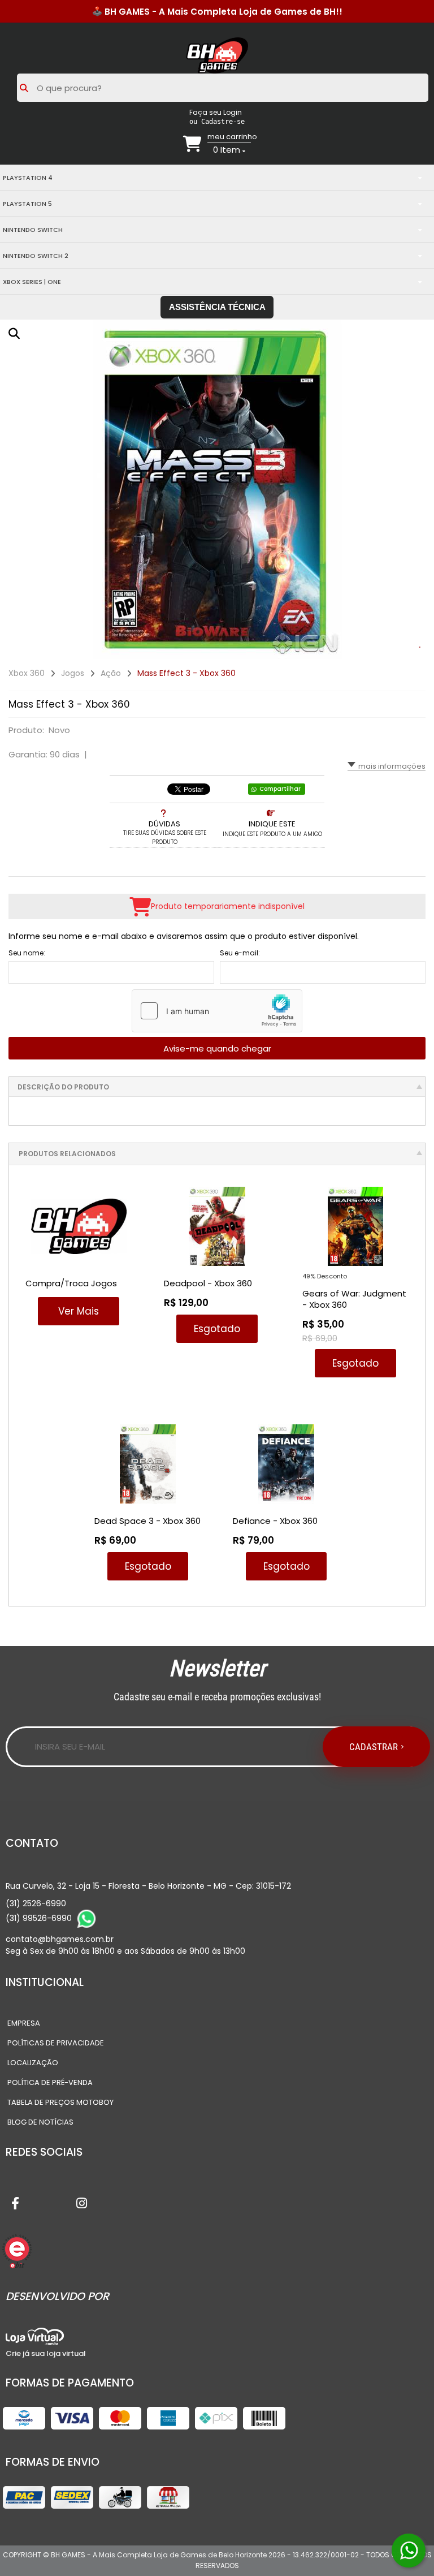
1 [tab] (420, 648)
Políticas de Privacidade (56, 2043)
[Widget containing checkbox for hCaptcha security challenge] (217, 1011)
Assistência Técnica (217, 307)
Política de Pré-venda (50, 2082)
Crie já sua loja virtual (46, 2353)
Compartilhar (280, 789)
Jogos (73, 673)
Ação (111, 673)
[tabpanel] (217, 489)
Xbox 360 (27, 673)
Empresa (24, 2023)
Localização (33, 2063)
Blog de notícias (40, 2122)
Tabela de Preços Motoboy (60, 2102)
